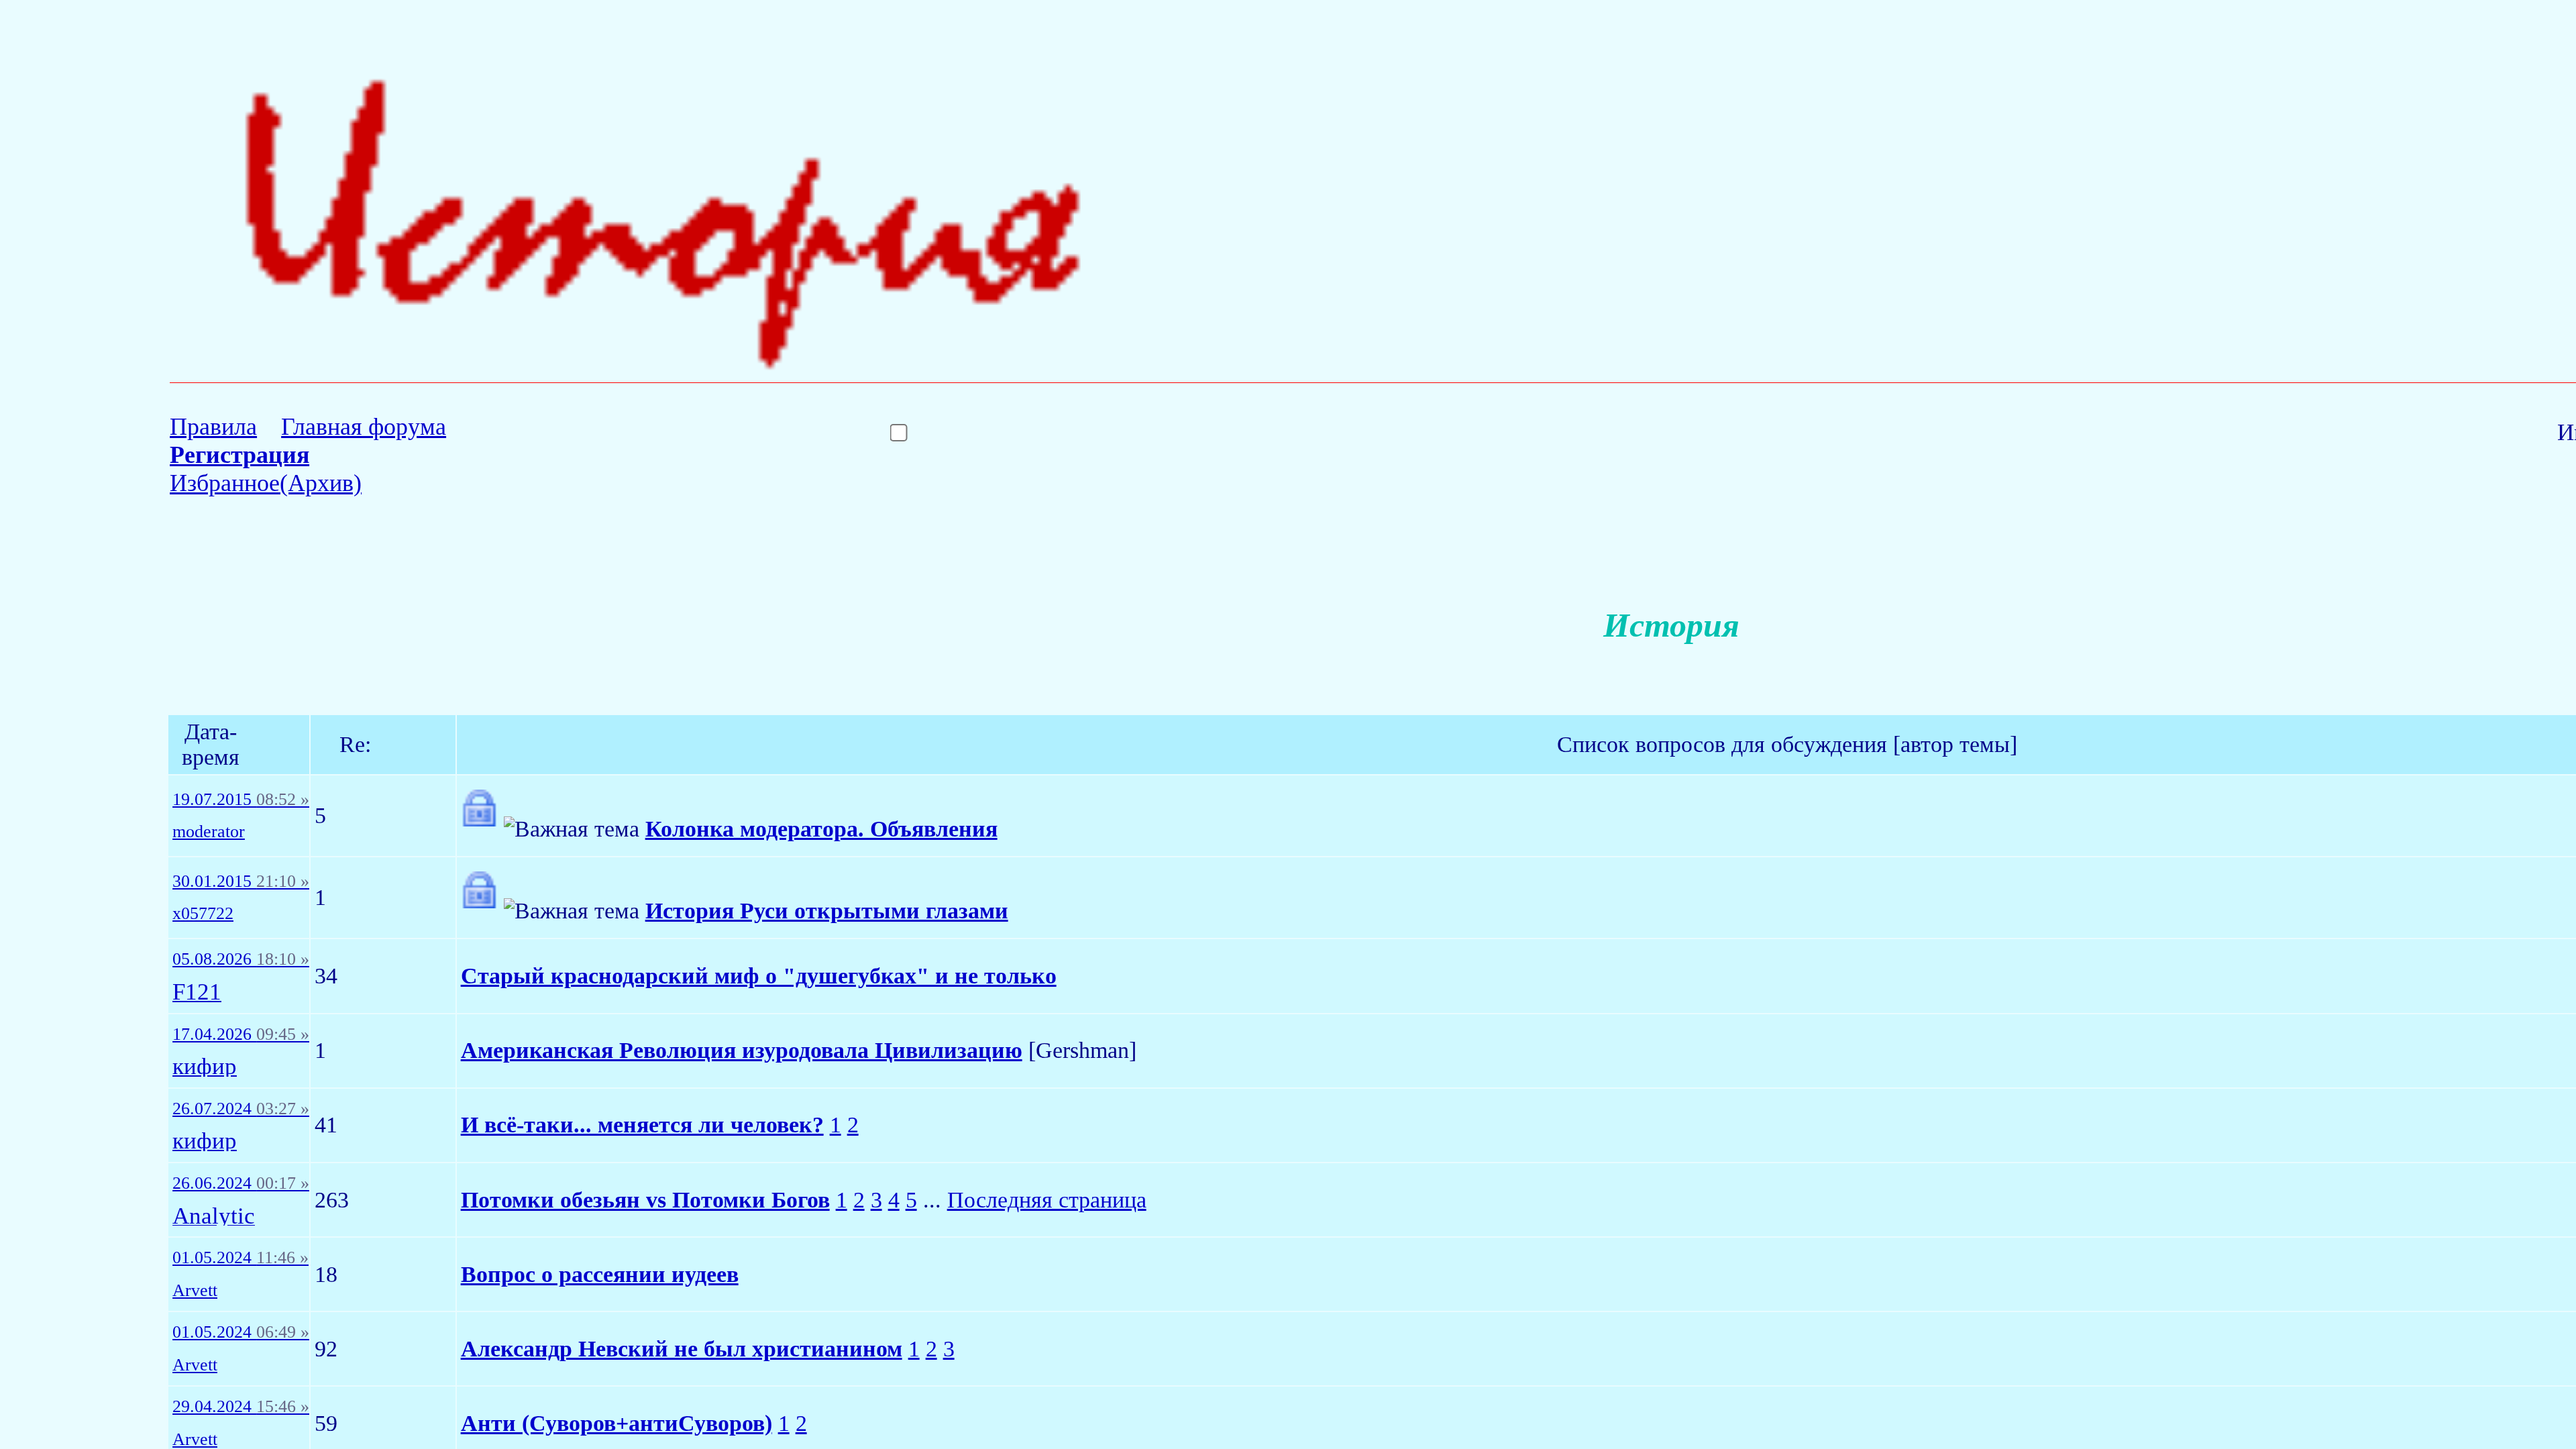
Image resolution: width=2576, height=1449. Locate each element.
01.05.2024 (240, 1258)
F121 (197, 992)
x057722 (203, 914)
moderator (209, 832)
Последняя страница (1047, 1200)
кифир (205, 1067)
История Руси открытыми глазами (827, 911)
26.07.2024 (241, 1109)
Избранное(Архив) (266, 483)
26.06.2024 (241, 1183)
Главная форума (364, 427)
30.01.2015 (241, 881)
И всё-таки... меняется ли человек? (642, 1125)
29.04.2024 (241, 1407)
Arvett (195, 1291)
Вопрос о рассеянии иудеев (600, 1274)
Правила (213, 427)
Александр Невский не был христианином (682, 1349)
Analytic (214, 1217)
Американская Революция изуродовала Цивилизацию (742, 1050)
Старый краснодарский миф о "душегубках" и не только (759, 976)
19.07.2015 (241, 800)
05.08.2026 (241, 959)
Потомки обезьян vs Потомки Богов (645, 1200)
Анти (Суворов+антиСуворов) (616, 1423)
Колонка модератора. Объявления (821, 829)
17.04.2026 (241, 1034)
